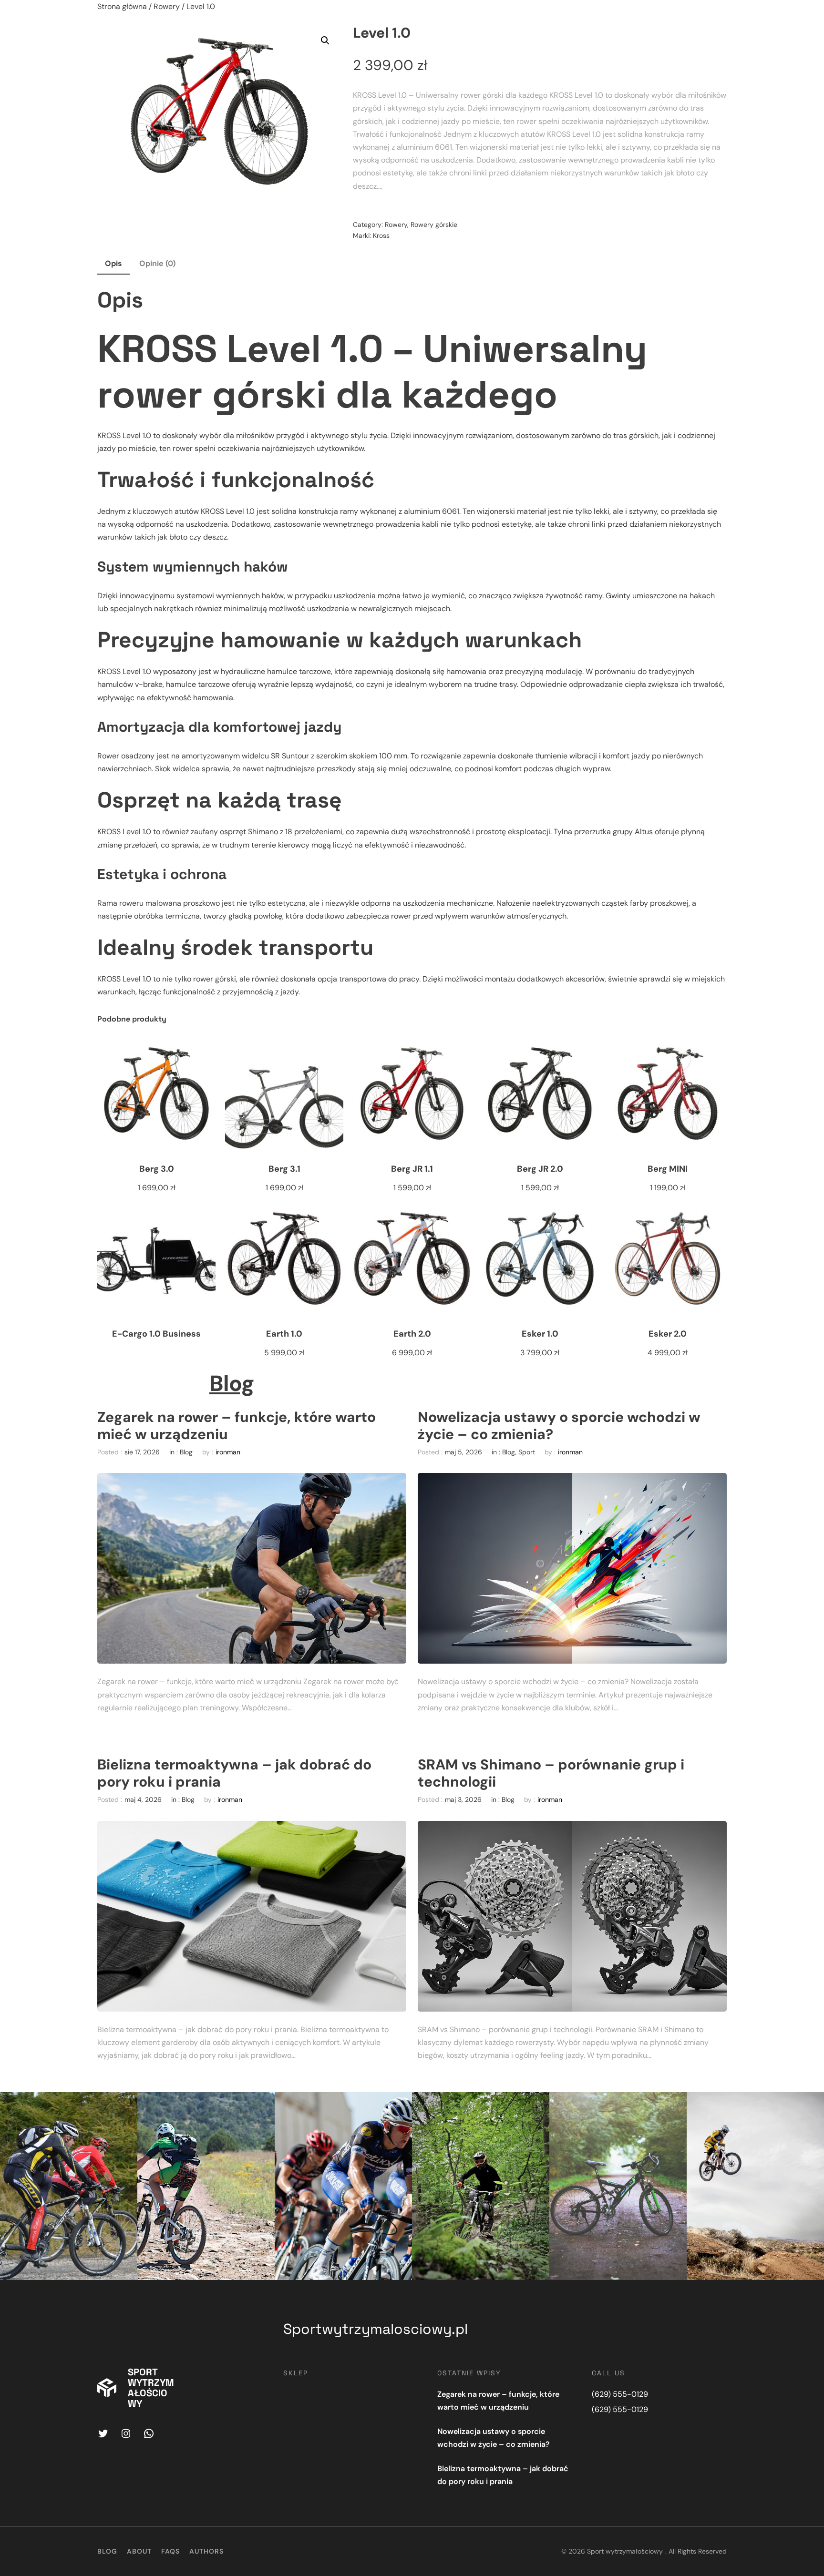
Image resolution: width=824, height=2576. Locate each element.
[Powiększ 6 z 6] (812, 2105)
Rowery (167, 6)
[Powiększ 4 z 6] (537, 2105)
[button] (325, 41)
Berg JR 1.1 (412, 1169)
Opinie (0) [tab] (157, 263)
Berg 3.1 (284, 1169)
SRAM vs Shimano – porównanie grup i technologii (551, 1773)
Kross (381, 235)
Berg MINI (668, 1169)
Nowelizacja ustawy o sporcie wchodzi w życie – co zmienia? (559, 1426)
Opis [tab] (113, 263)
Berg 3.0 (157, 1169)
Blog (232, 1383)
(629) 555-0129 (620, 2394)
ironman (228, 1452)
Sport (527, 1452)
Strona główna (122, 6)
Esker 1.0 (540, 1334)
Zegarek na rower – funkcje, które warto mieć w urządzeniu (237, 1426)
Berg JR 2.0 (540, 1169)
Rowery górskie (434, 225)
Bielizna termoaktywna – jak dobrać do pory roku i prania (234, 1773)
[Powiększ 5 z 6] (674, 2105)
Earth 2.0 (412, 1334)
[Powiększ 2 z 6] (262, 2105)
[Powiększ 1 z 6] (125, 2105)
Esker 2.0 (668, 1334)
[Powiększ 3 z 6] (400, 2105)
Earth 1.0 (284, 1334)
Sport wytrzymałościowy (151, 2388)
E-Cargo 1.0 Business (156, 1334)
